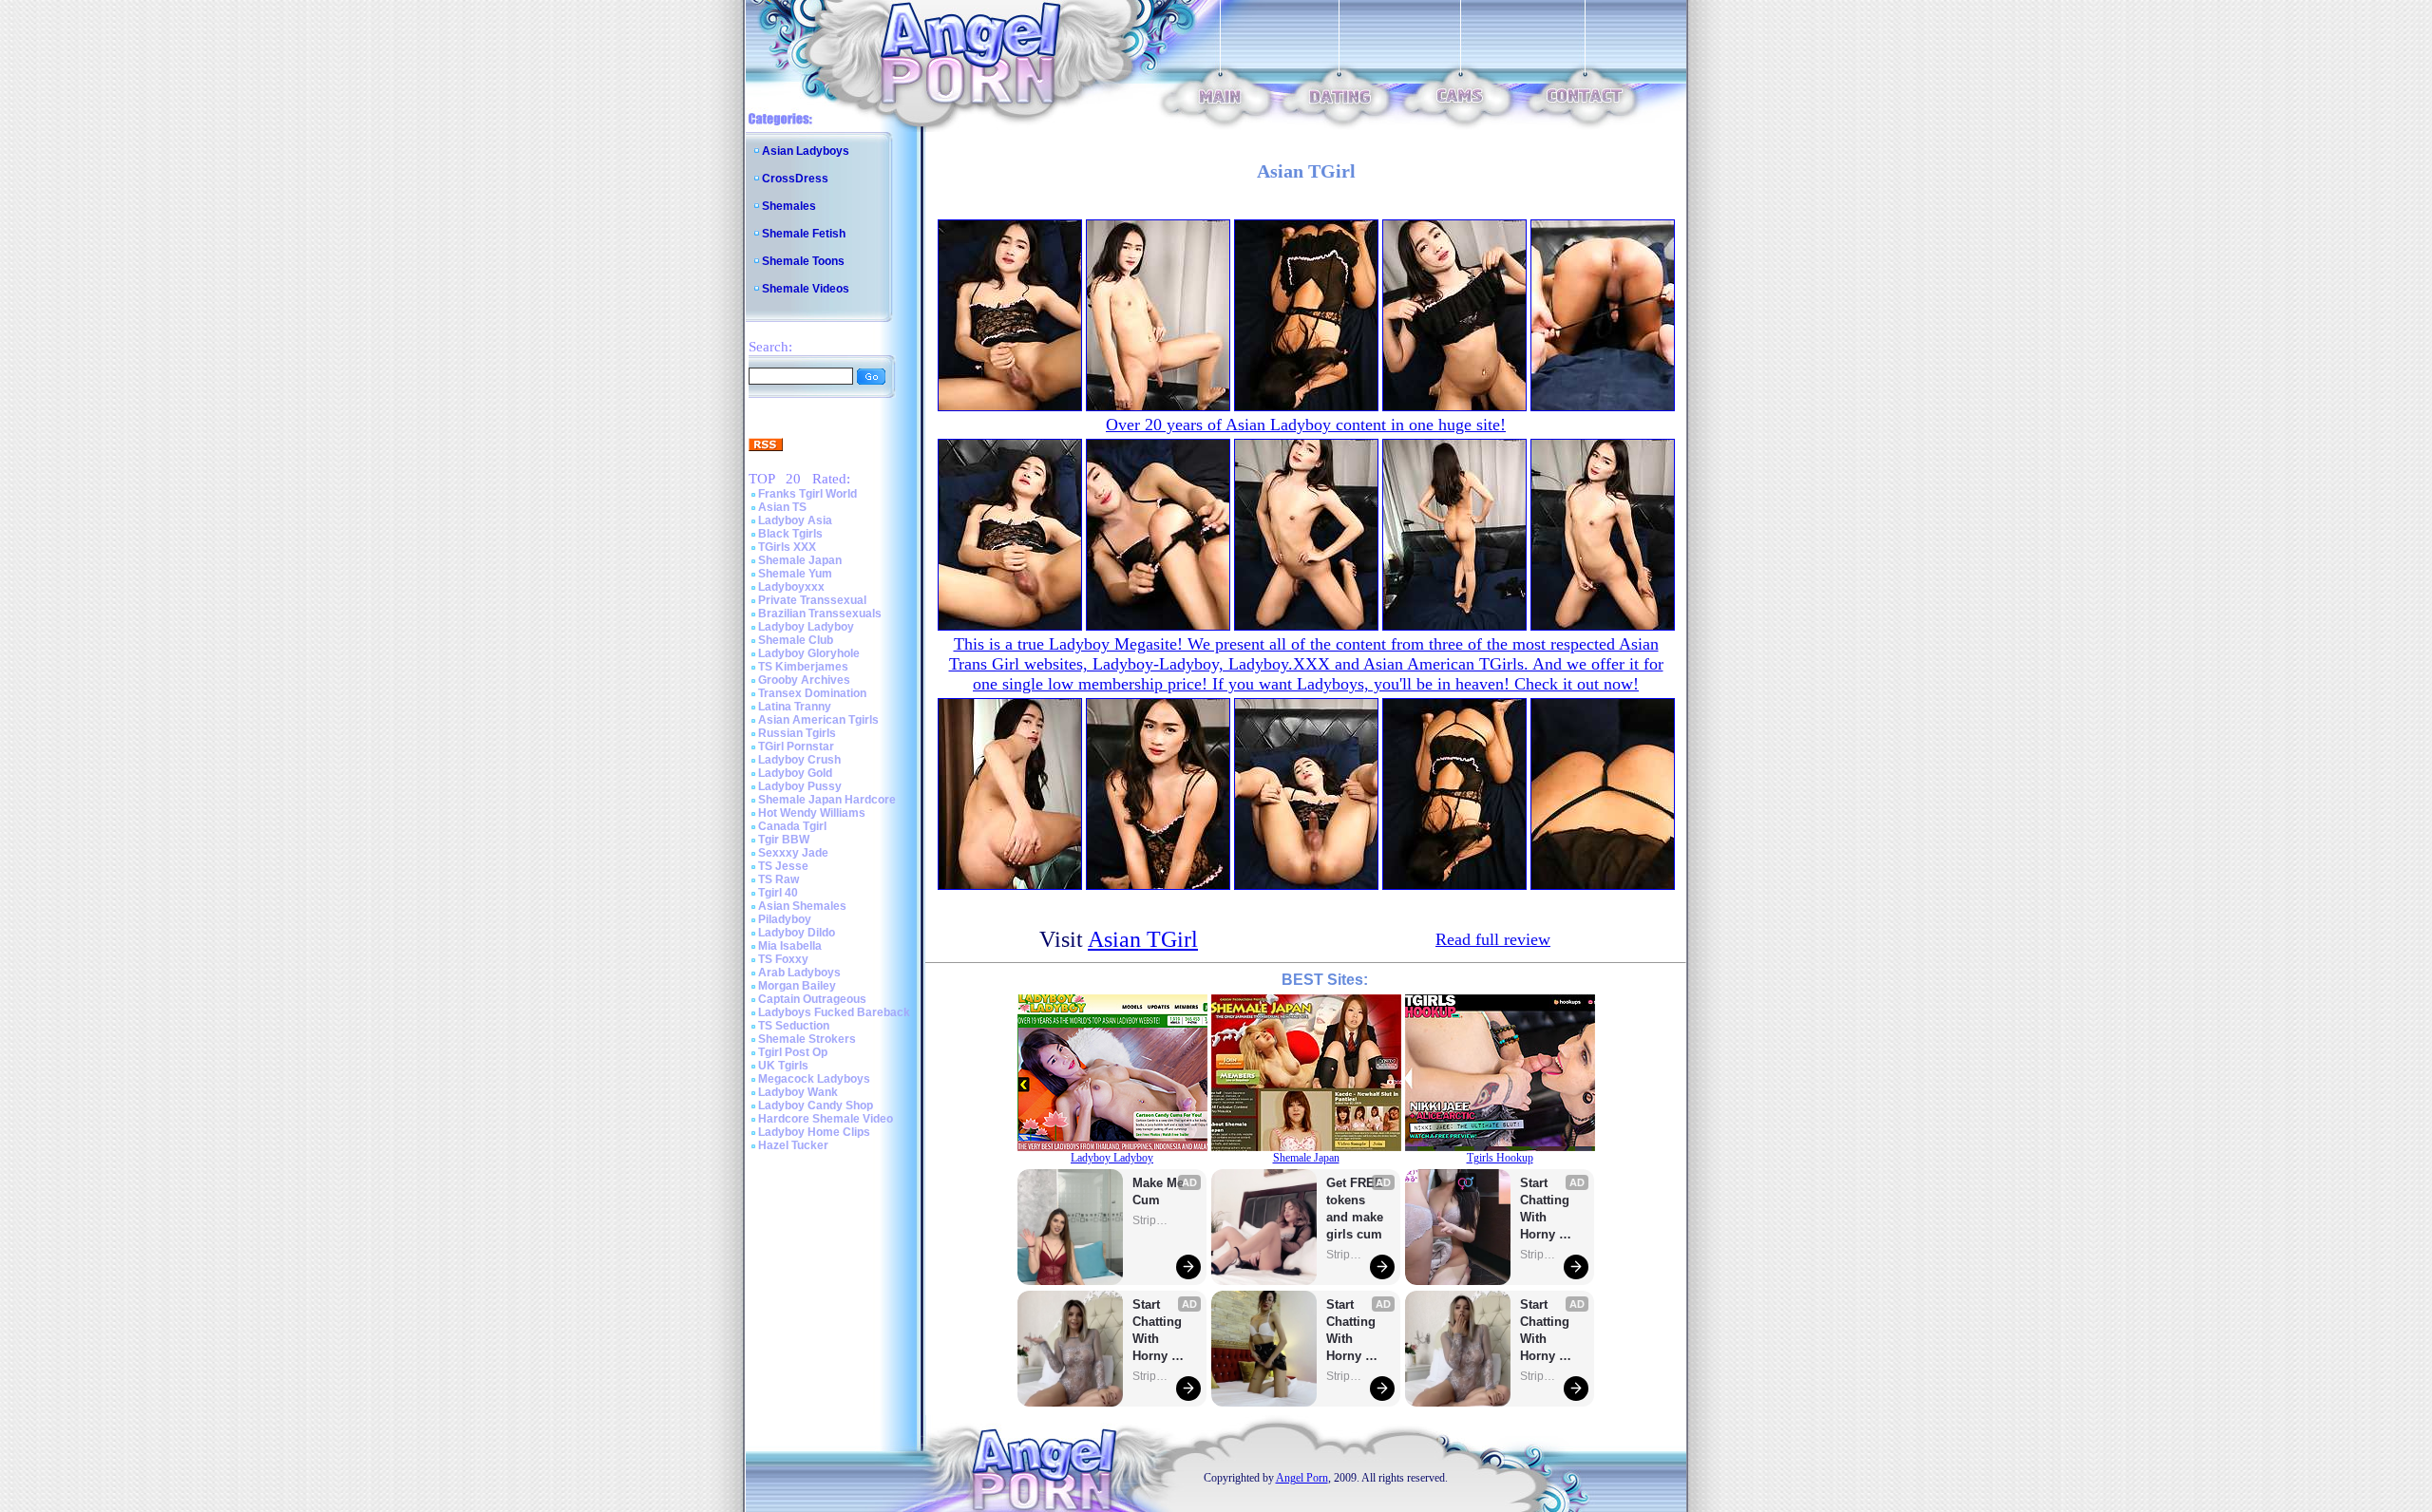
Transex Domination (812, 693)
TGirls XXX (787, 547)
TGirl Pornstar (796, 747)
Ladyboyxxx (791, 587)
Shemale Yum (795, 574)
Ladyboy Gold (795, 773)
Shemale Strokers (807, 1039)
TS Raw (779, 879)
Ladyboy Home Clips (814, 1132)
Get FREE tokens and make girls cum (1355, 1209)
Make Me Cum (1160, 1191)
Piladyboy (785, 919)
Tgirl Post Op (793, 1052)
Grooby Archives (804, 680)
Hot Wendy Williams (812, 813)
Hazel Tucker (793, 1145)
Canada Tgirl (792, 826)
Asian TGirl (1143, 939)
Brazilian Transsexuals (820, 614)
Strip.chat (1151, 1220)
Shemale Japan (800, 560)
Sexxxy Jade (793, 853)
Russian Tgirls (797, 733)
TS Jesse (783, 866)
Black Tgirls (790, 534)
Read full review (1493, 939)
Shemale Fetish (804, 234)
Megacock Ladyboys (814, 1079)
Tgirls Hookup (1500, 1158)
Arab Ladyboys (799, 973)
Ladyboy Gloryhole (809, 653)
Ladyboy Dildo (797, 933)
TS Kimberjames (803, 667)
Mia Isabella (790, 946)
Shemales (789, 206)
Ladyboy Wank (798, 1092)
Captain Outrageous (812, 999)
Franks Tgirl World (807, 494)
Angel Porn (1302, 1478)
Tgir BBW (784, 840)
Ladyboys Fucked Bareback (834, 1012)
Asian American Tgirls (818, 720)
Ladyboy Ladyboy (806, 627)
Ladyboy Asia (795, 520)
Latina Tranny (795, 707)
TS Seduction (794, 1026)
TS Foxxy (783, 959)
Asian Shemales (802, 906)
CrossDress (795, 179)
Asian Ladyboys (806, 151)
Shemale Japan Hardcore (827, 800)
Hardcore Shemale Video (826, 1119)
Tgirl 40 (778, 893)
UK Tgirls (783, 1066)
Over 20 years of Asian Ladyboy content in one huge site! (1306, 425)
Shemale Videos (806, 289)
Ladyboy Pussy (800, 786)
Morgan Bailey (797, 986)
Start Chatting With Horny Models (1159, 1331)
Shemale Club (796, 640)
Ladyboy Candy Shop (816, 1106)
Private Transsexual (812, 600)
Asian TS (782, 507)
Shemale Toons (803, 261)
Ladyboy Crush (799, 760)
